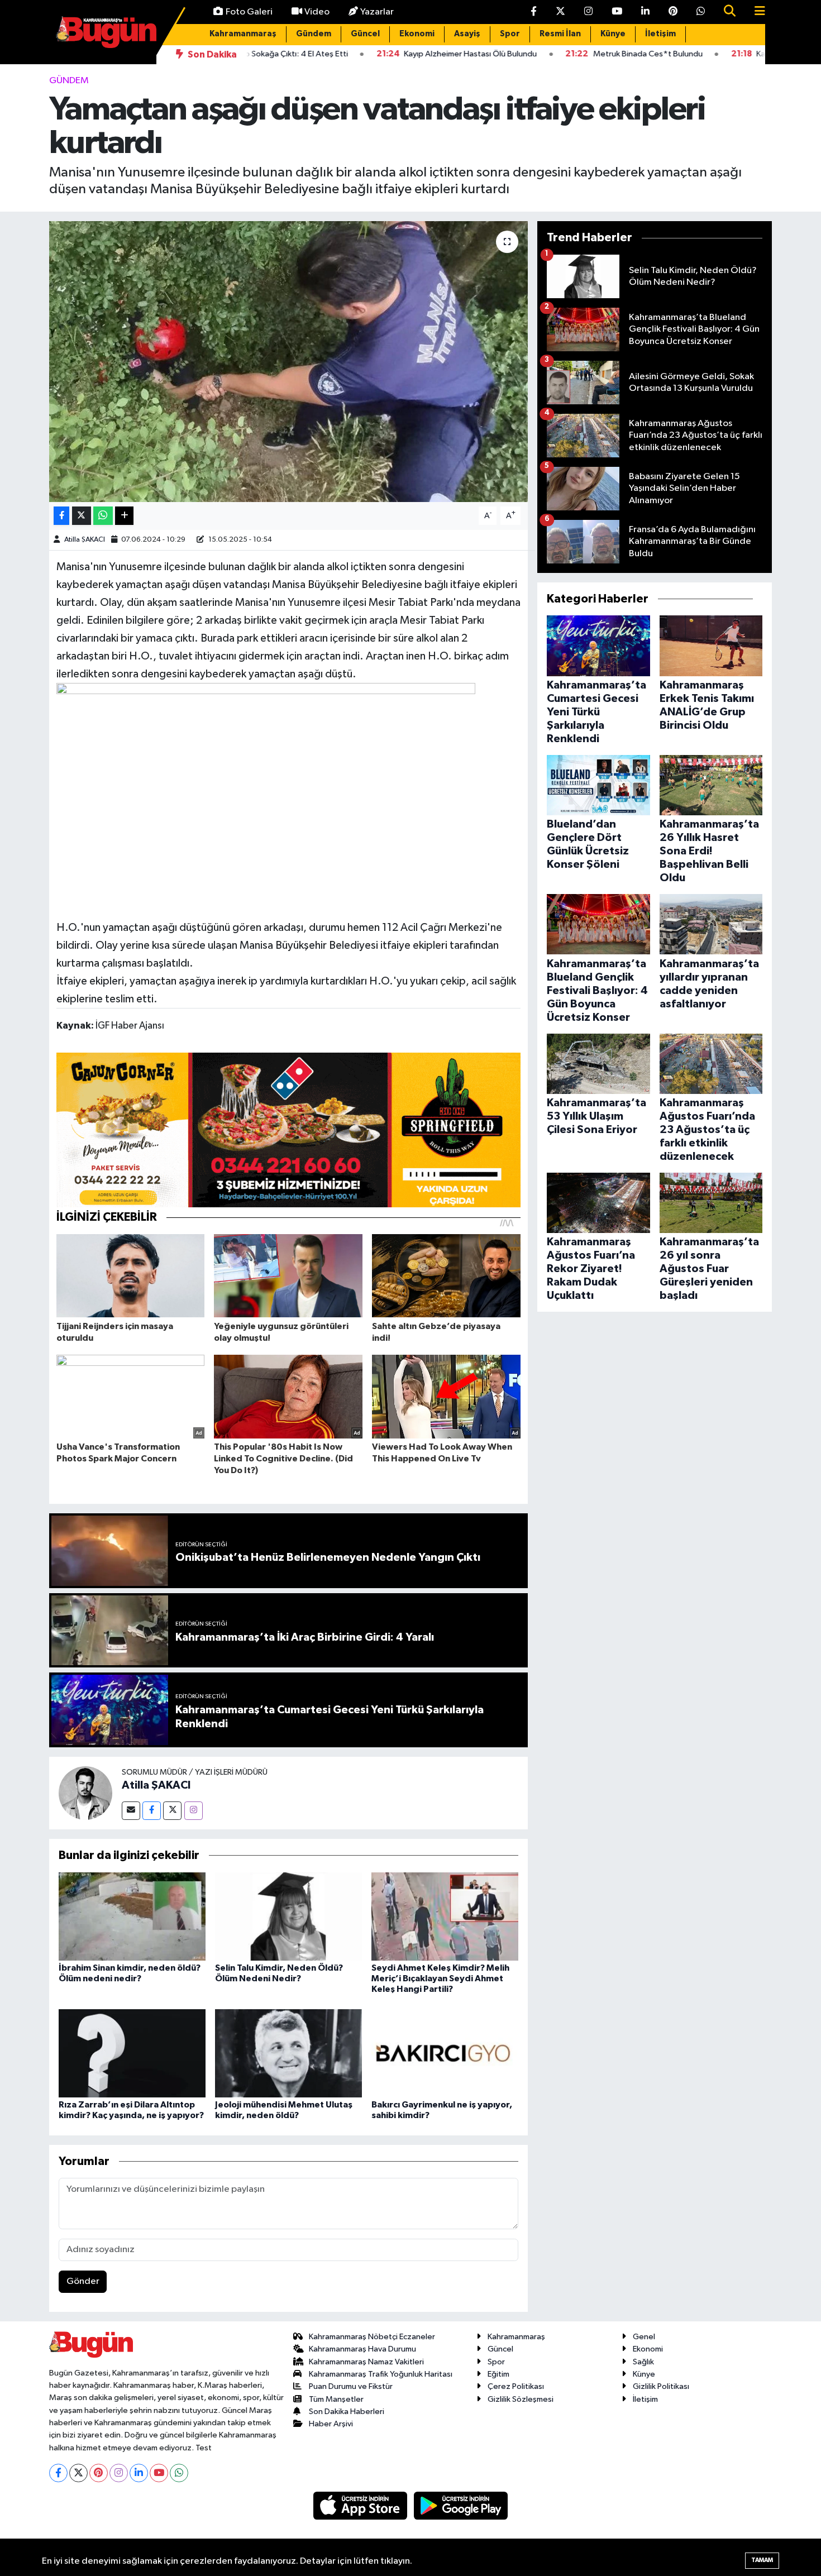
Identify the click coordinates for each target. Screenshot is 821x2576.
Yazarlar (377, 12)
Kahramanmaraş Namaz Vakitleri (366, 2362)
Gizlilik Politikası (661, 2386)
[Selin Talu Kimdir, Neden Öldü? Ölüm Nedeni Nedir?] (288, 1916)
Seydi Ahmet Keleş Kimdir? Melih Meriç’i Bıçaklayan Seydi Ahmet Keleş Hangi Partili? (440, 1978)
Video (317, 12)
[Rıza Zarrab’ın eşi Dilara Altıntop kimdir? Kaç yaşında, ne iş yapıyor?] (132, 2053)
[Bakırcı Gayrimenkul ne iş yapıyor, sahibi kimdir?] (445, 2053)
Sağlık (643, 2362)
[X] (78, 2473)
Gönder (83, 2281)
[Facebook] (152, 1811)
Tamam (762, 2560)
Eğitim (498, 2374)
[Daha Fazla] (124, 516)
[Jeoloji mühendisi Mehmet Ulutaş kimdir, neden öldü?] (288, 2053)
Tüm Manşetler (336, 2399)
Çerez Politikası (516, 2386)
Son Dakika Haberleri (347, 2412)
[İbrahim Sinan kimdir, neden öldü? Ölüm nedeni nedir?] (132, 1916)
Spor (510, 34)
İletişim (660, 34)
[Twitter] (172, 1811)
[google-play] (461, 2505)
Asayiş (467, 34)
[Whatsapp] (179, 2473)
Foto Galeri (249, 12)
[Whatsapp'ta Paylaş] (103, 516)
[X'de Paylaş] (82, 516)
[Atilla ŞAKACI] (85, 1793)
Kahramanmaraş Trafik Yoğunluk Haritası (381, 2374)
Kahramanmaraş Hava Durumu (362, 2349)
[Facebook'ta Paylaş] (61, 516)
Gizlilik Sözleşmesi (521, 2399)
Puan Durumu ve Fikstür (351, 2386)
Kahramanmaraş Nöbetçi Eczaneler (372, 2337)
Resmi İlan (560, 34)
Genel (644, 2337)
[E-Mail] (131, 1811)
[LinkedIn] (139, 2473)
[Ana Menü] (755, 12)
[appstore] (361, 2505)
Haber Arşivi (331, 2424)
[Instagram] (194, 1811)
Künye (613, 34)
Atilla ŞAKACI (85, 540)
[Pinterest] (99, 2473)
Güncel (365, 34)
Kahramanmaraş (243, 34)
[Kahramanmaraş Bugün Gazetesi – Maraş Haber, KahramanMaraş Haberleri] (106, 32)
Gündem (314, 34)
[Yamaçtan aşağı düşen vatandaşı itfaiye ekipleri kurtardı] (288, 361)
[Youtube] (159, 2473)
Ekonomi (417, 34)
